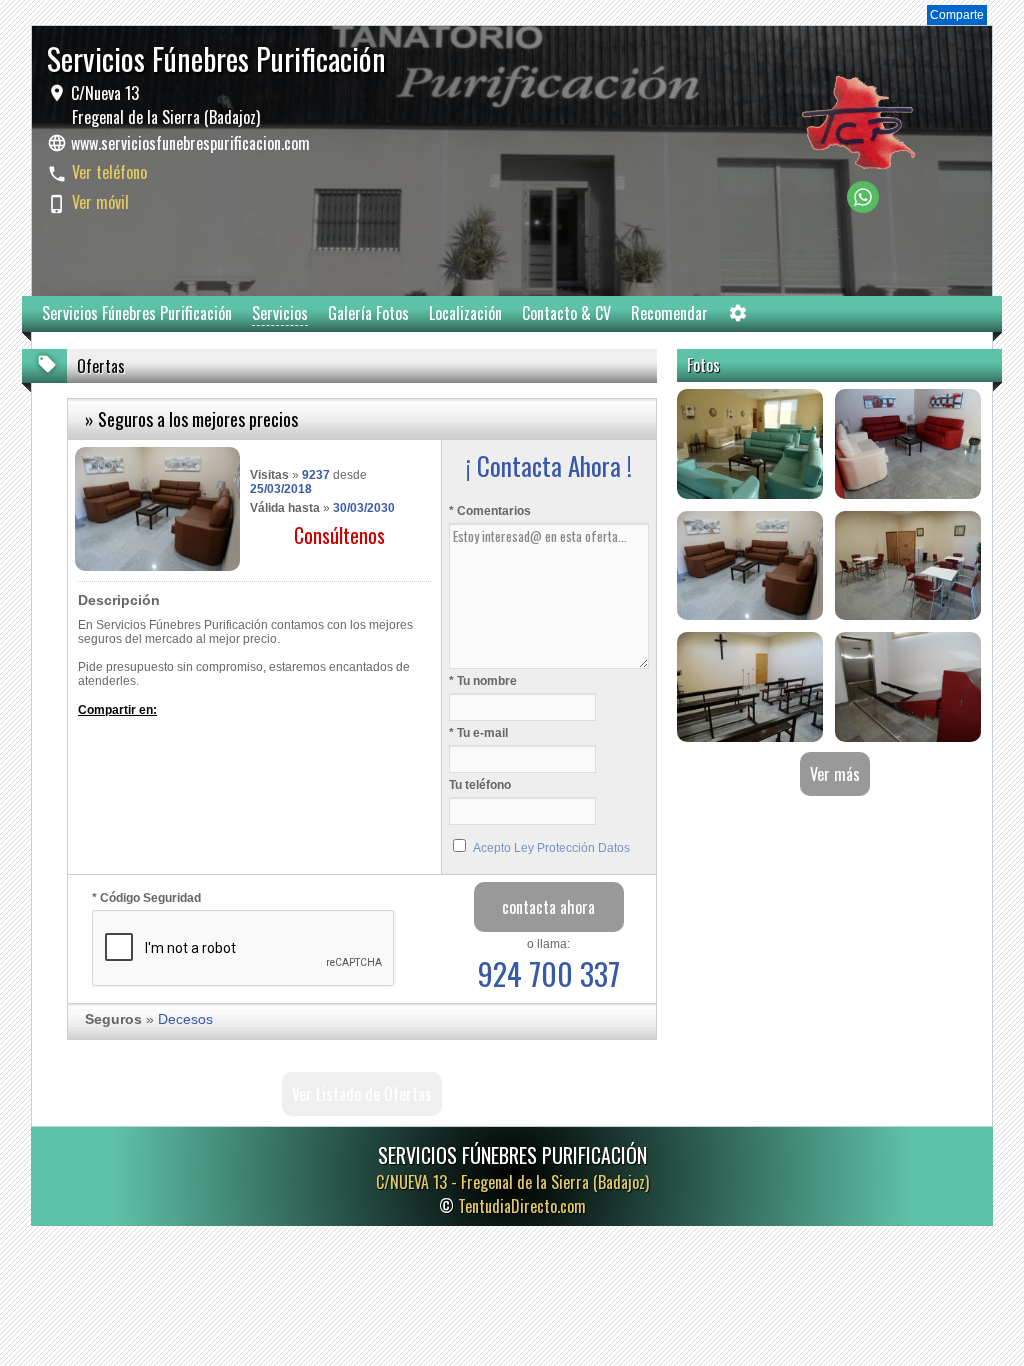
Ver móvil (100, 202)
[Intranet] (738, 317)
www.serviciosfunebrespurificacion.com (190, 143)
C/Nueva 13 (163, 105)
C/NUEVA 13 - (512, 1182)
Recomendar (669, 313)
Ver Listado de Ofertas (362, 1094)
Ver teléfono (109, 172)
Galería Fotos (368, 313)
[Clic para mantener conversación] (863, 207)
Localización (465, 313)
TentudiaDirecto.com (522, 1206)
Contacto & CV (566, 313)
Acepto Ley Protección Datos (551, 848)
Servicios (280, 313)
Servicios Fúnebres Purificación (137, 313)
